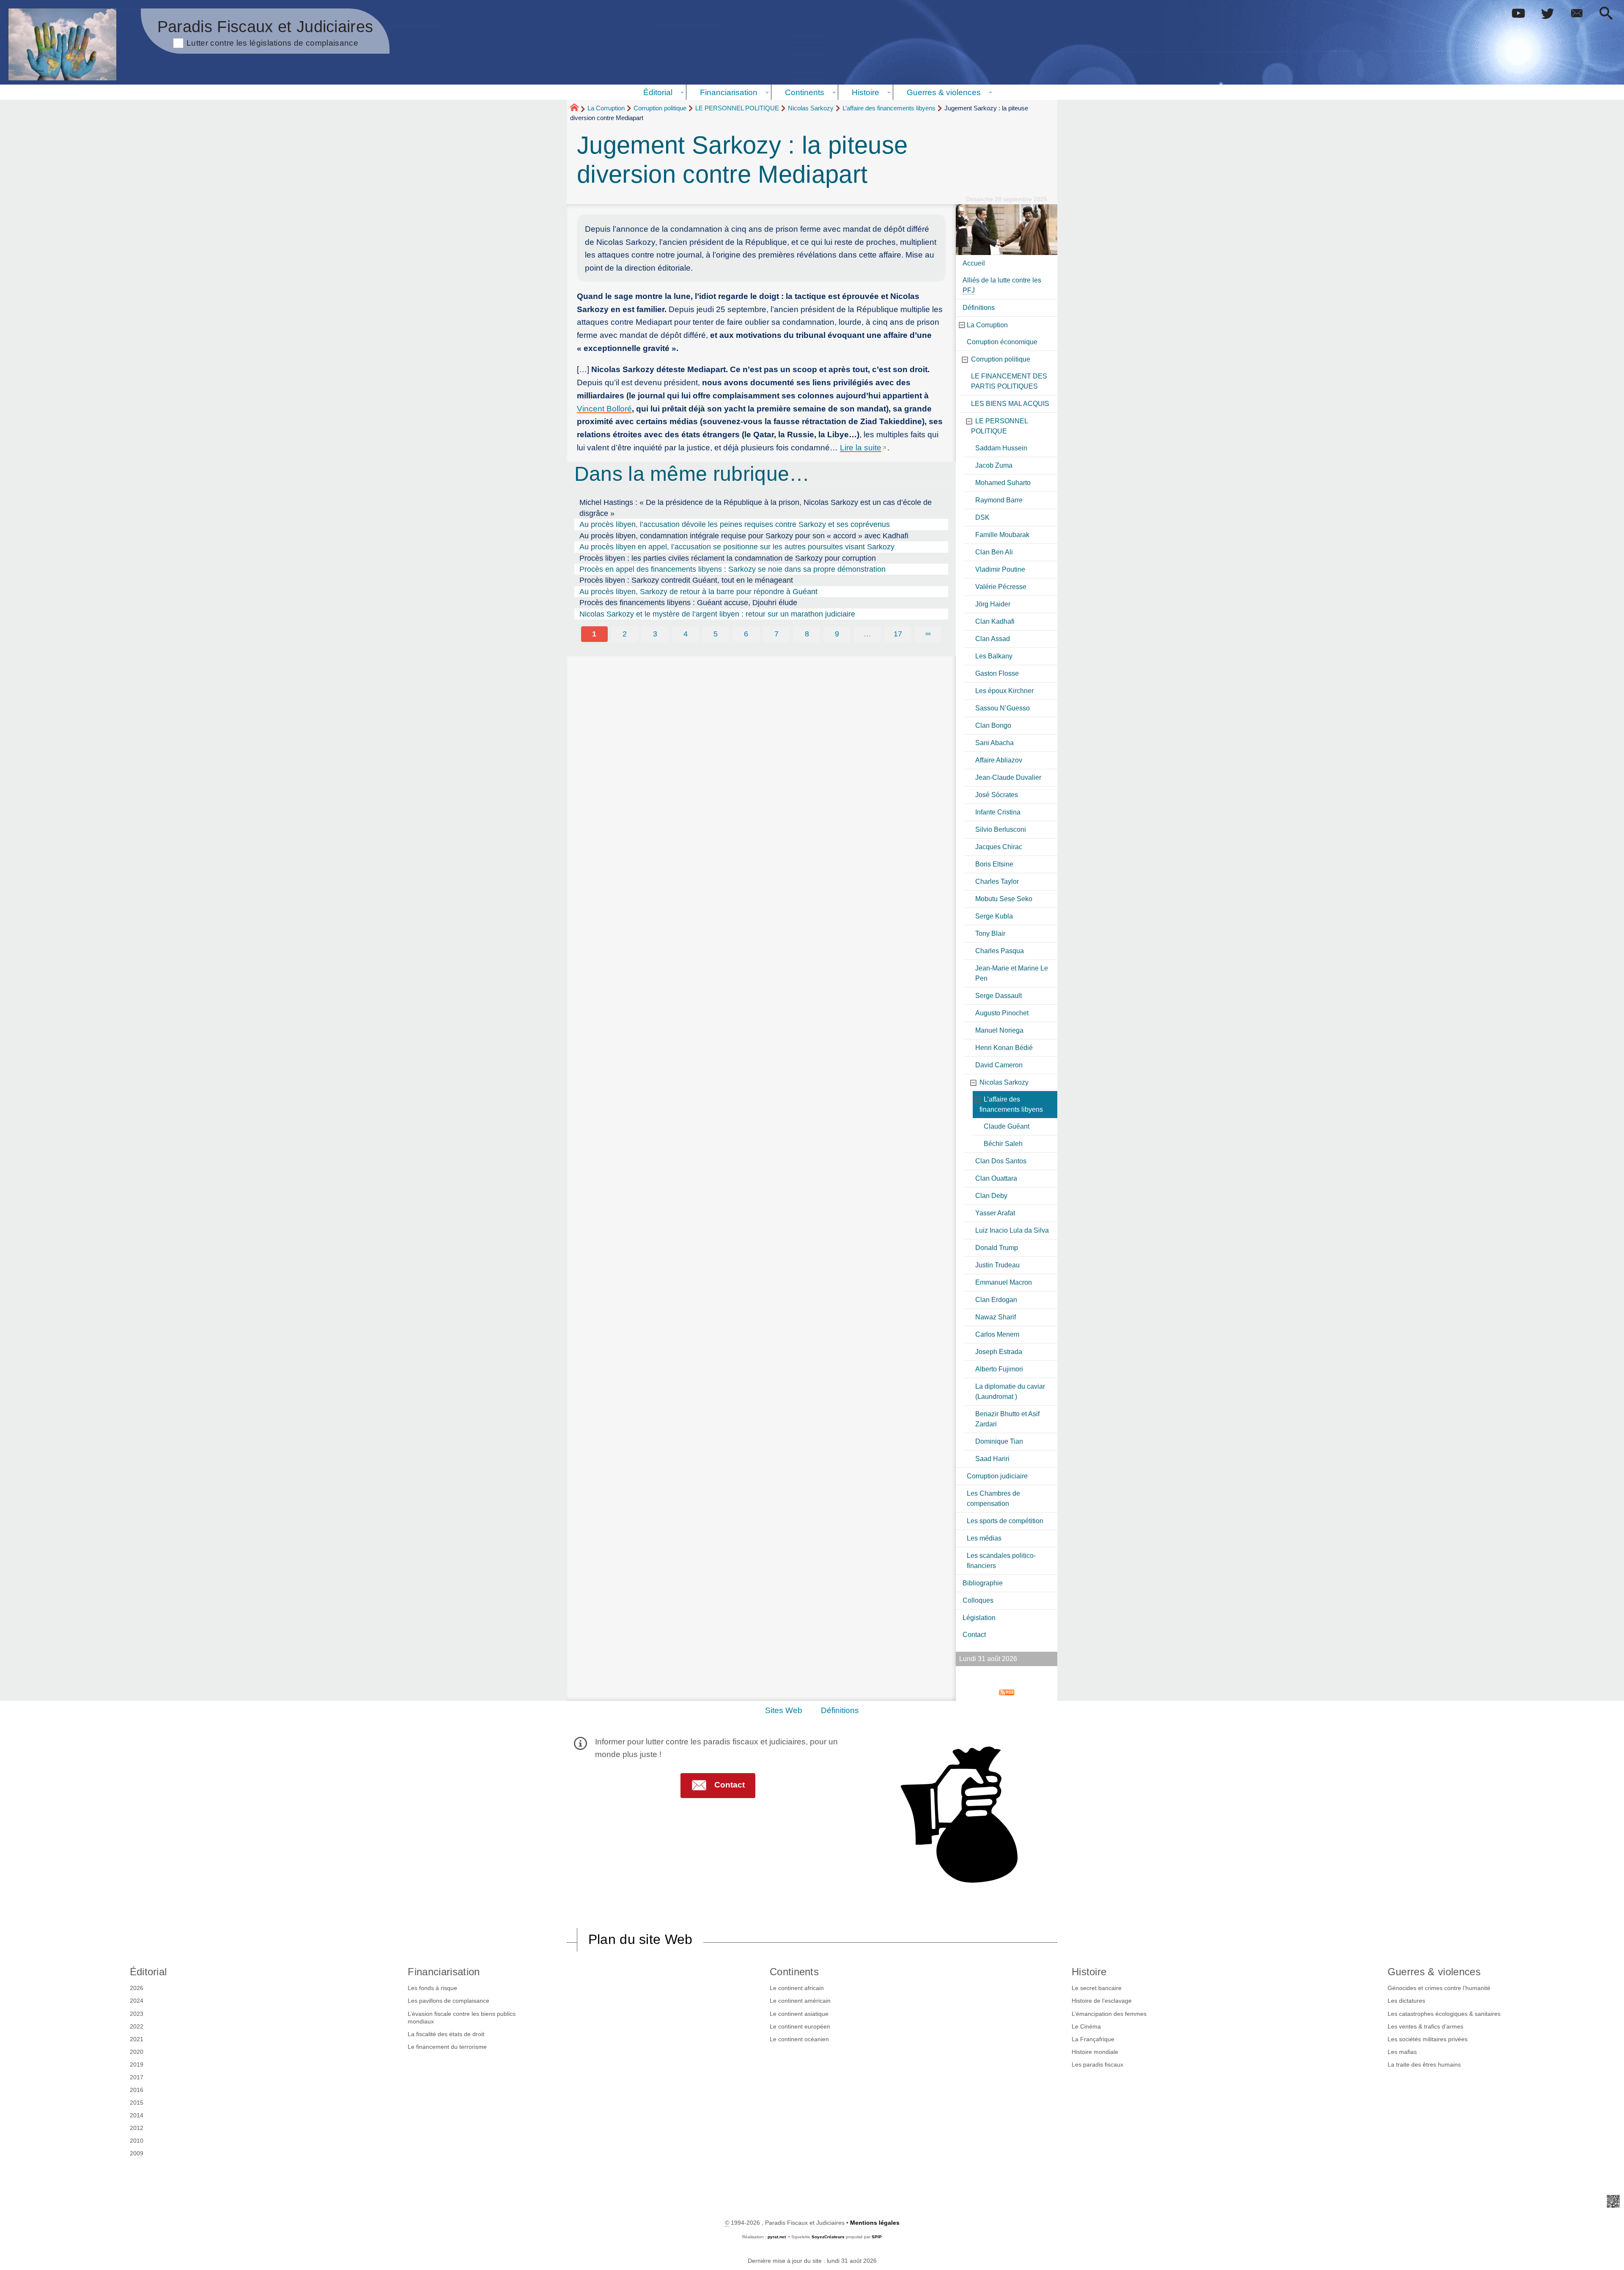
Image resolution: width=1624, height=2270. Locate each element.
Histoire (1089, 1972)
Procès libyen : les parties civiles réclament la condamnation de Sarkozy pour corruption (728, 558)
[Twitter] (1548, 14)
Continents (794, 1972)
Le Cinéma (1086, 2026)
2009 (137, 2153)
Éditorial (148, 1972)
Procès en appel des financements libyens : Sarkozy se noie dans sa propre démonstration (732, 569)
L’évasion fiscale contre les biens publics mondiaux (462, 2018)
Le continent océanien (799, 2039)
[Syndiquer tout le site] (1007, 1692)
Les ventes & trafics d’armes (1425, 2026)
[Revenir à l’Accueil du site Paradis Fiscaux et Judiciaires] (62, 44)
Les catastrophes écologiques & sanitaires (1444, 2014)
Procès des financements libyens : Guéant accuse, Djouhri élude (688, 603)
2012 (137, 2128)
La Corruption (606, 108)
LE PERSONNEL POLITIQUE (737, 108)
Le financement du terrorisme (447, 2047)
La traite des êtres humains (1424, 2064)
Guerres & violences (1434, 1972)
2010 (137, 2141)
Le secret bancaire (1097, 1988)
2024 (137, 2001)
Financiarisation (444, 1972)
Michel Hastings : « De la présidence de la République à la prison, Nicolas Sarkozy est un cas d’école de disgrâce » (756, 508)
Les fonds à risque (432, 1988)
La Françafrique (1093, 2039)
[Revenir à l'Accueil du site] (578, 109)
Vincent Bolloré (604, 409)
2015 (137, 2103)
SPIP (877, 2237)
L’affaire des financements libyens (889, 108)
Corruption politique (660, 108)
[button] (1606, 14)
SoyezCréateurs (828, 2237)
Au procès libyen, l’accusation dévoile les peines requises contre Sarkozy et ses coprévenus (735, 524)
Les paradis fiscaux (1097, 2064)
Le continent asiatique (799, 2014)
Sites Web (784, 1710)
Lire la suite (861, 448)
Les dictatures (1406, 2001)
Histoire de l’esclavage (1102, 2001)
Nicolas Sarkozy (811, 108)
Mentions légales (875, 2223)
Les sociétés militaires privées (1428, 2039)
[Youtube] (1518, 14)
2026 (137, 1988)
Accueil (974, 263)
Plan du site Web (641, 1939)
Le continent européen (800, 2026)
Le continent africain (797, 1988)
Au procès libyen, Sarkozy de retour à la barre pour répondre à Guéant (698, 592)
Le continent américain (800, 2001)
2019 (137, 2064)
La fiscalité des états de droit (446, 2034)
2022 (137, 2026)
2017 (137, 2077)
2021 (137, 2039)
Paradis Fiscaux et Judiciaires (265, 32)
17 (898, 634)
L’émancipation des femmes (1109, 2014)
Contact (974, 1635)
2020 (137, 2052)
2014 (137, 2115)
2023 (137, 2014)
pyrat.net (777, 2237)
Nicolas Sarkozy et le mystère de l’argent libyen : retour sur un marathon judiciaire (717, 614)
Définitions (840, 1710)
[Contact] (1577, 14)
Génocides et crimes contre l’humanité (1439, 1988)
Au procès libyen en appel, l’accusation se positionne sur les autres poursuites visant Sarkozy (737, 547)
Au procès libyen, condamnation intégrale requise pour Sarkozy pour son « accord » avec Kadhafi (744, 536)
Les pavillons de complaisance (449, 2001)
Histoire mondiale (1095, 2052)
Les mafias (1402, 2052)
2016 (137, 2090)
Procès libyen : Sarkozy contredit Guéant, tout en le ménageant (686, 580)
